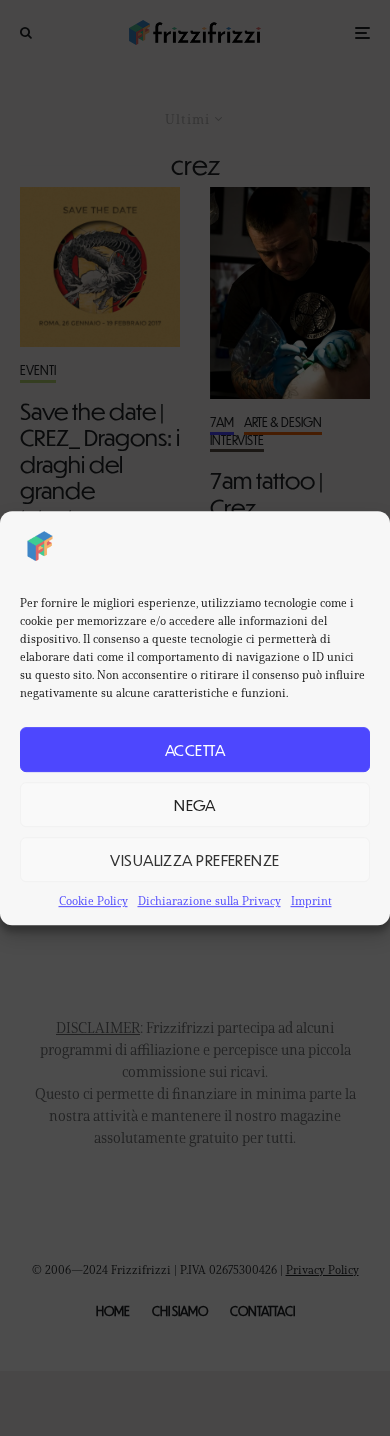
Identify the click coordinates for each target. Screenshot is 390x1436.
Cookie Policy (93, 900)
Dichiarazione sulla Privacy (209, 900)
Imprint (311, 900)
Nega (195, 804)
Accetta (195, 749)
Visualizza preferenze (194, 859)
